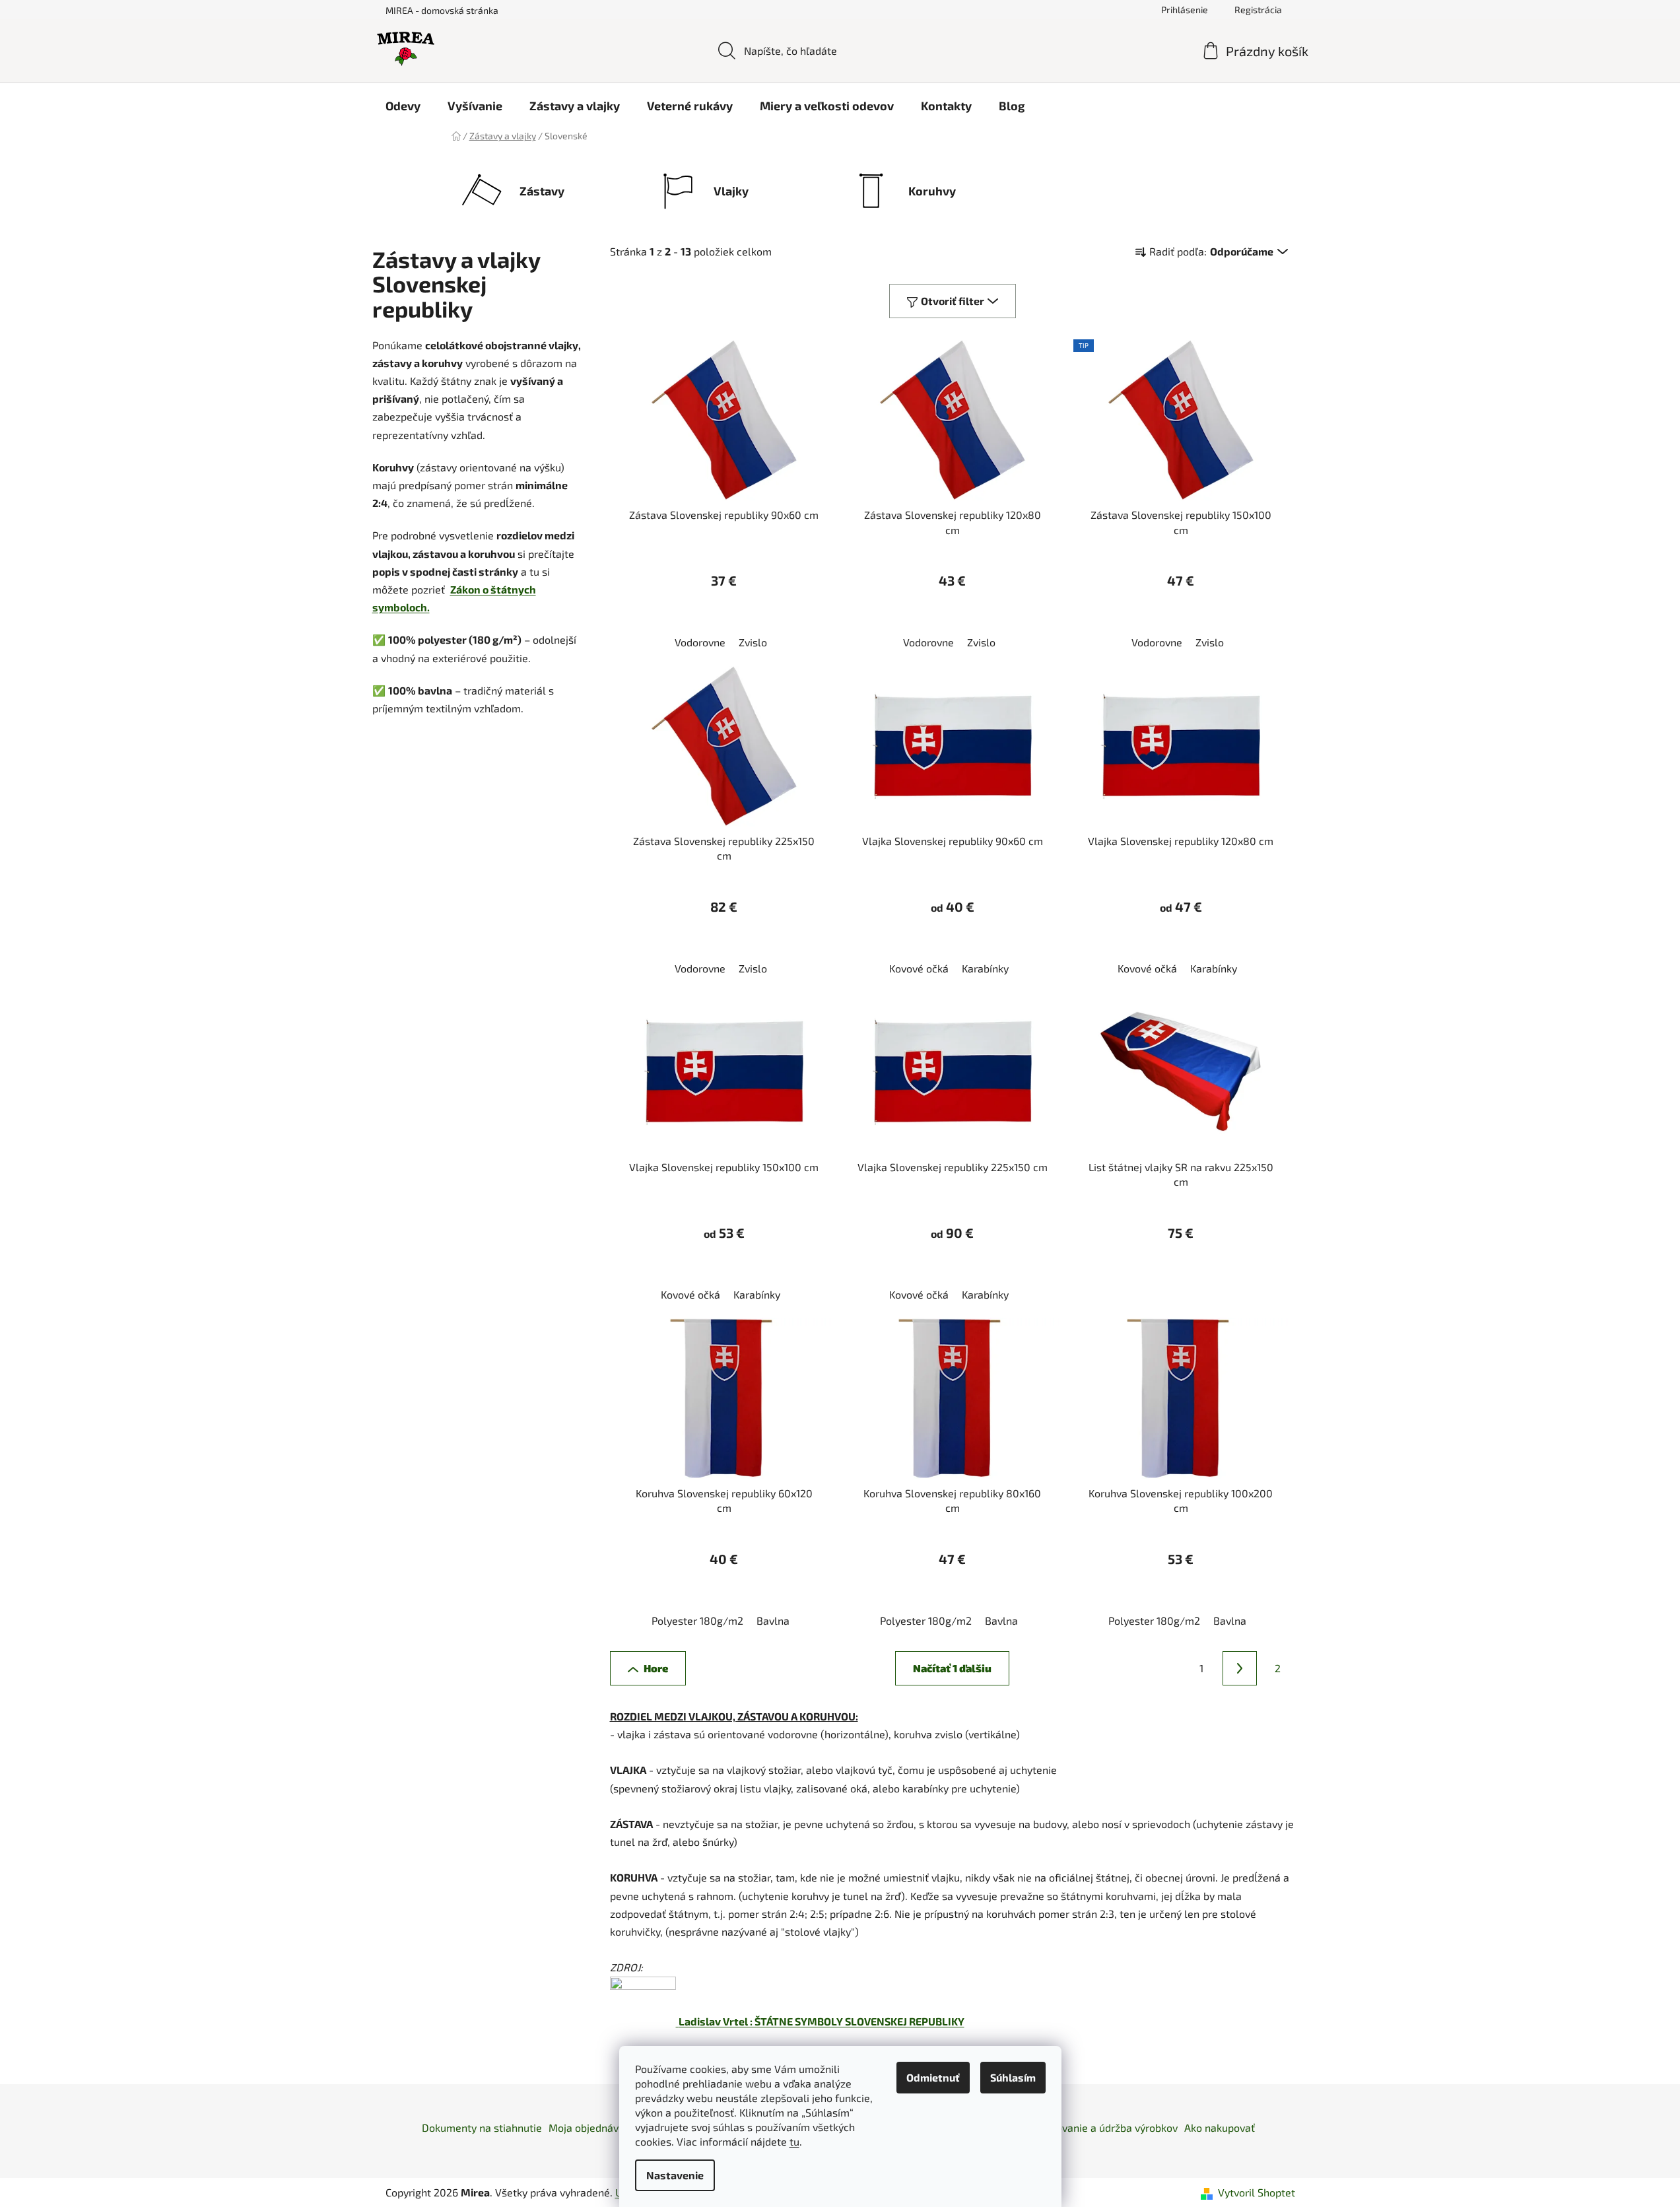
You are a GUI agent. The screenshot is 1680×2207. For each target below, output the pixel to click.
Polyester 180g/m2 (697, 1620)
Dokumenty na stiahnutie (482, 2127)
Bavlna (773, 1620)
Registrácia (1258, 10)
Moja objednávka (589, 2127)
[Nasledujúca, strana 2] (1240, 1668)
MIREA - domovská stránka (442, 10)
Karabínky (985, 968)
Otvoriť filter (953, 301)
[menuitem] (403, 106)
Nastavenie (675, 2175)
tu (794, 2141)
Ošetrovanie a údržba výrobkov (1104, 2127)
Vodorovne (700, 642)
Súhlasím (1013, 2077)
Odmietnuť (933, 2077)
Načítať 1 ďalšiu (952, 1668)
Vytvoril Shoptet (1257, 2192)
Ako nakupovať (1220, 2127)
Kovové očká (919, 968)
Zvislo (753, 642)
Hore (656, 1668)
